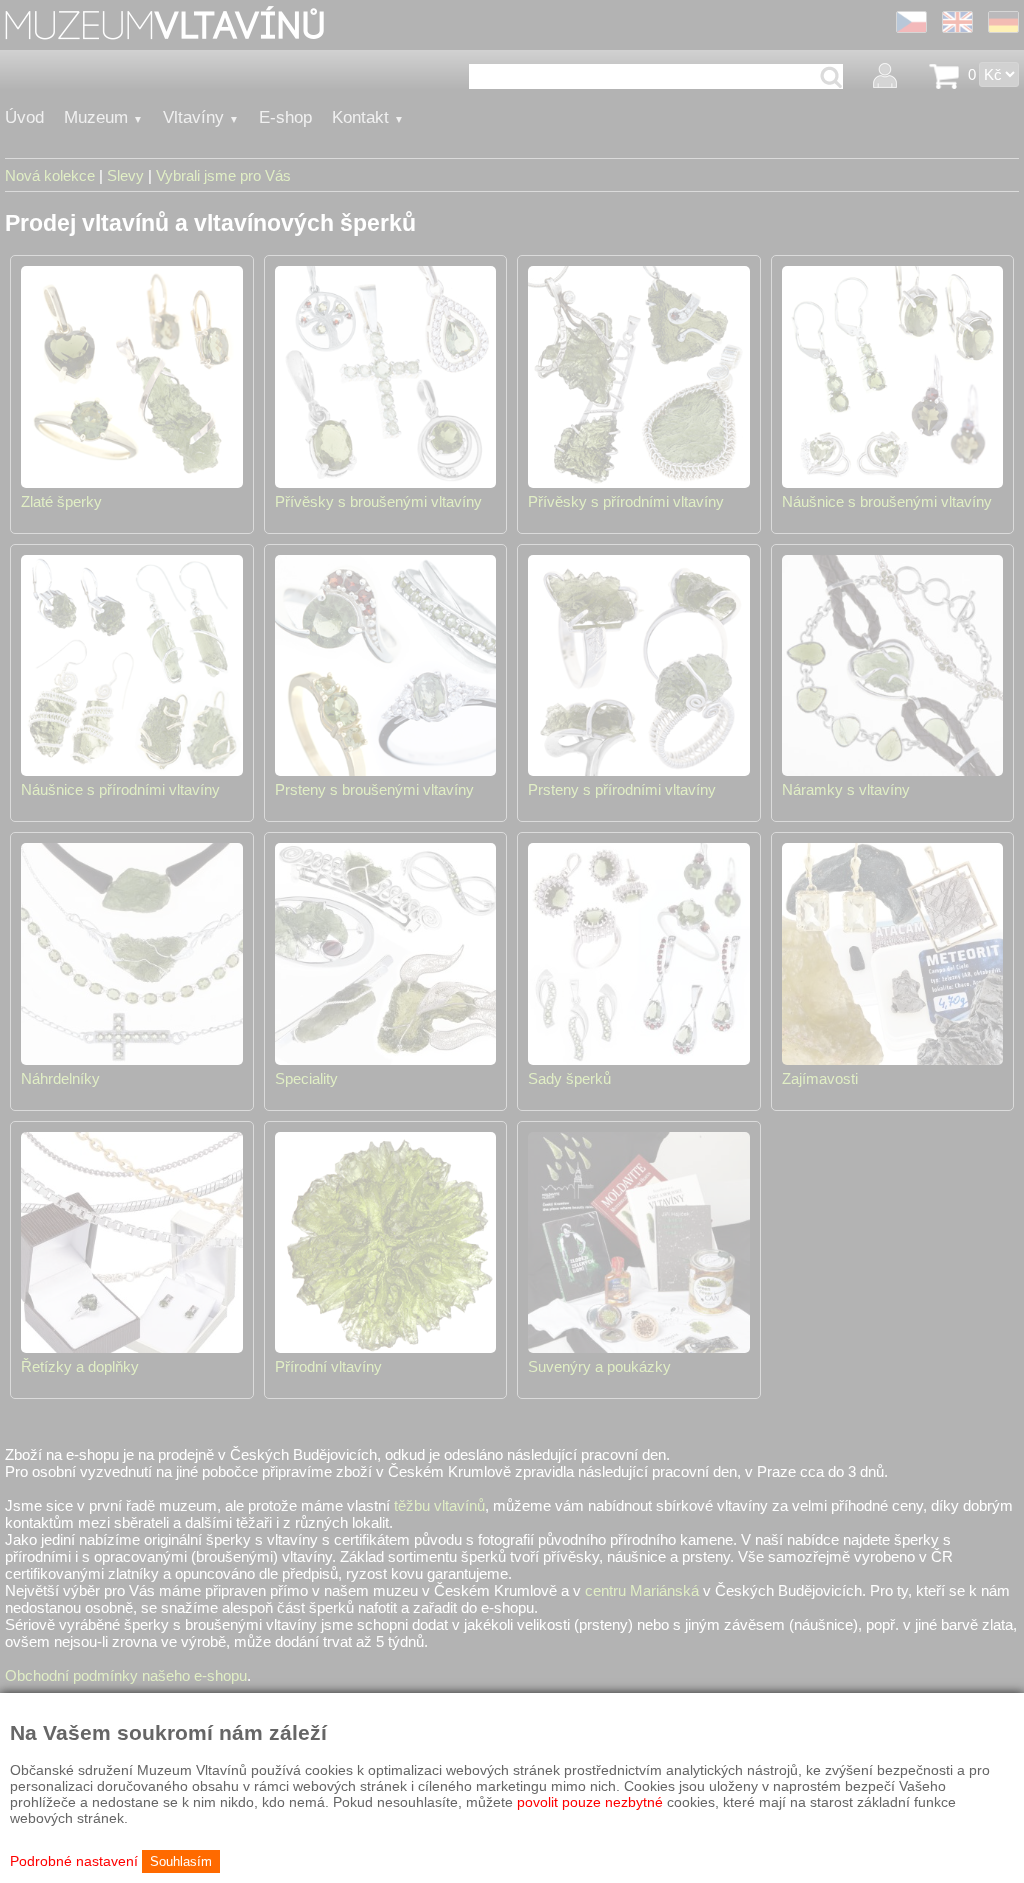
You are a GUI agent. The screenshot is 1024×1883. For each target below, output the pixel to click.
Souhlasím (181, 1861)
